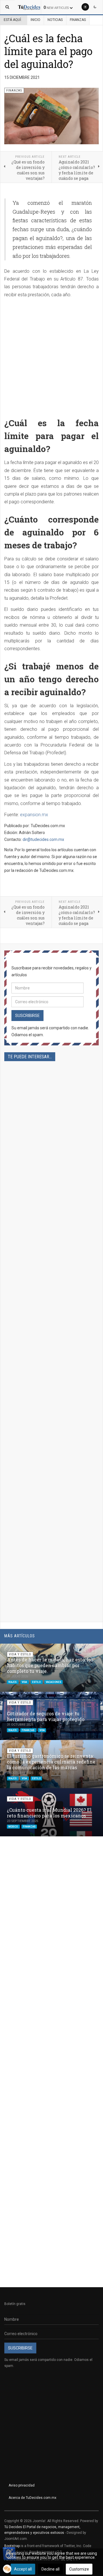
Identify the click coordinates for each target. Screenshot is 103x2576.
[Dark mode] (95, 7)
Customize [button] (79, 2569)
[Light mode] (85, 7)
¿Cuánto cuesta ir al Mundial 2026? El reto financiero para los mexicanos (49, 1813)
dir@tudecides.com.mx (43, 839)
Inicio (35, 20)
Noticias (55, 20)
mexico (13, 1827)
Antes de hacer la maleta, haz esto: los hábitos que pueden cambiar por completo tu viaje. (50, 1665)
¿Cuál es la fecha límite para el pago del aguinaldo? (48, 51)
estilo (37, 1682)
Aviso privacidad (22, 2485)
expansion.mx (34, 815)
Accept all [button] (23, 2569)
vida (25, 1682)
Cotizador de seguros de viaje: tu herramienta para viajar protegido (46, 1716)
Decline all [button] (50, 2569)
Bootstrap (12, 2546)
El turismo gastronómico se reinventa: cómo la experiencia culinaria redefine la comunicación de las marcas (51, 1762)
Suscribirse (27, 1016)
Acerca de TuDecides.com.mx (32, 2498)
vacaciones (54, 1682)
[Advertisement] (51, 356)
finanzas (28, 1730)
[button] (85, 1651)
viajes (13, 1682)
